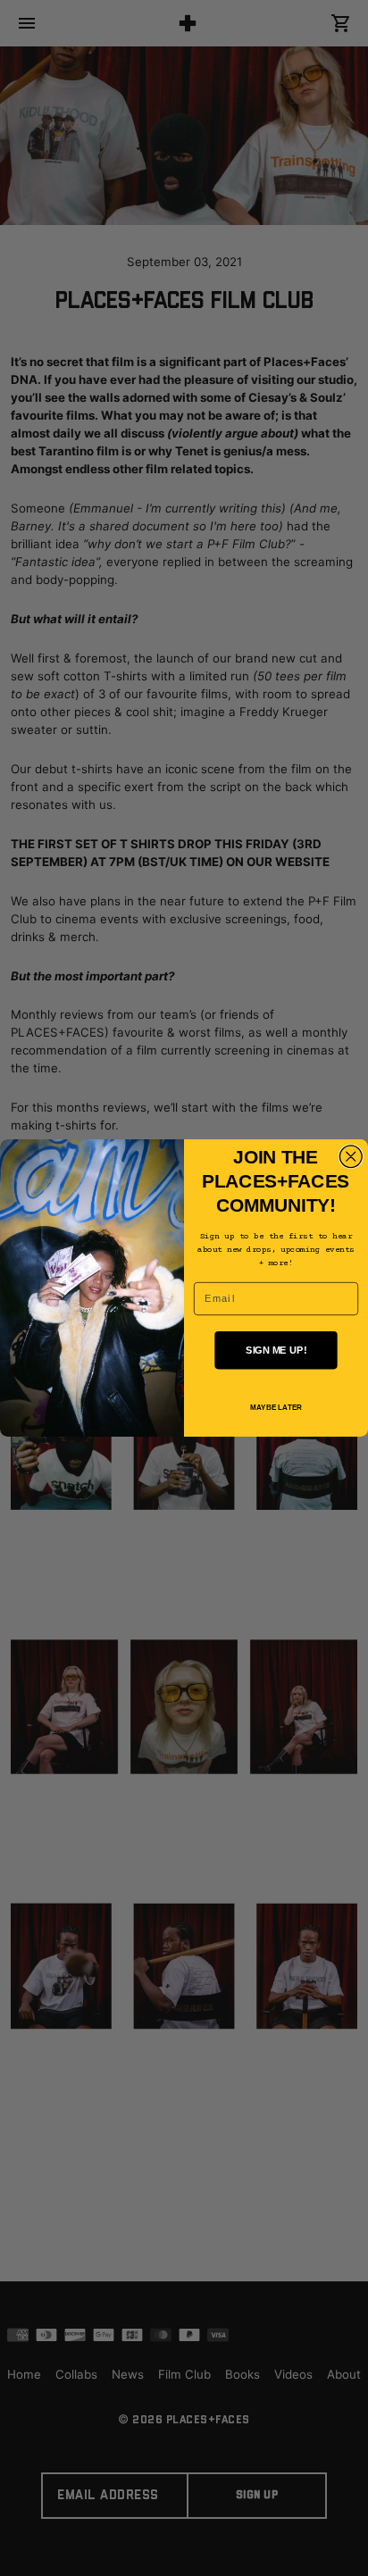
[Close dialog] (351, 1157)
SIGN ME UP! (276, 1350)
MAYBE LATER (276, 1408)
